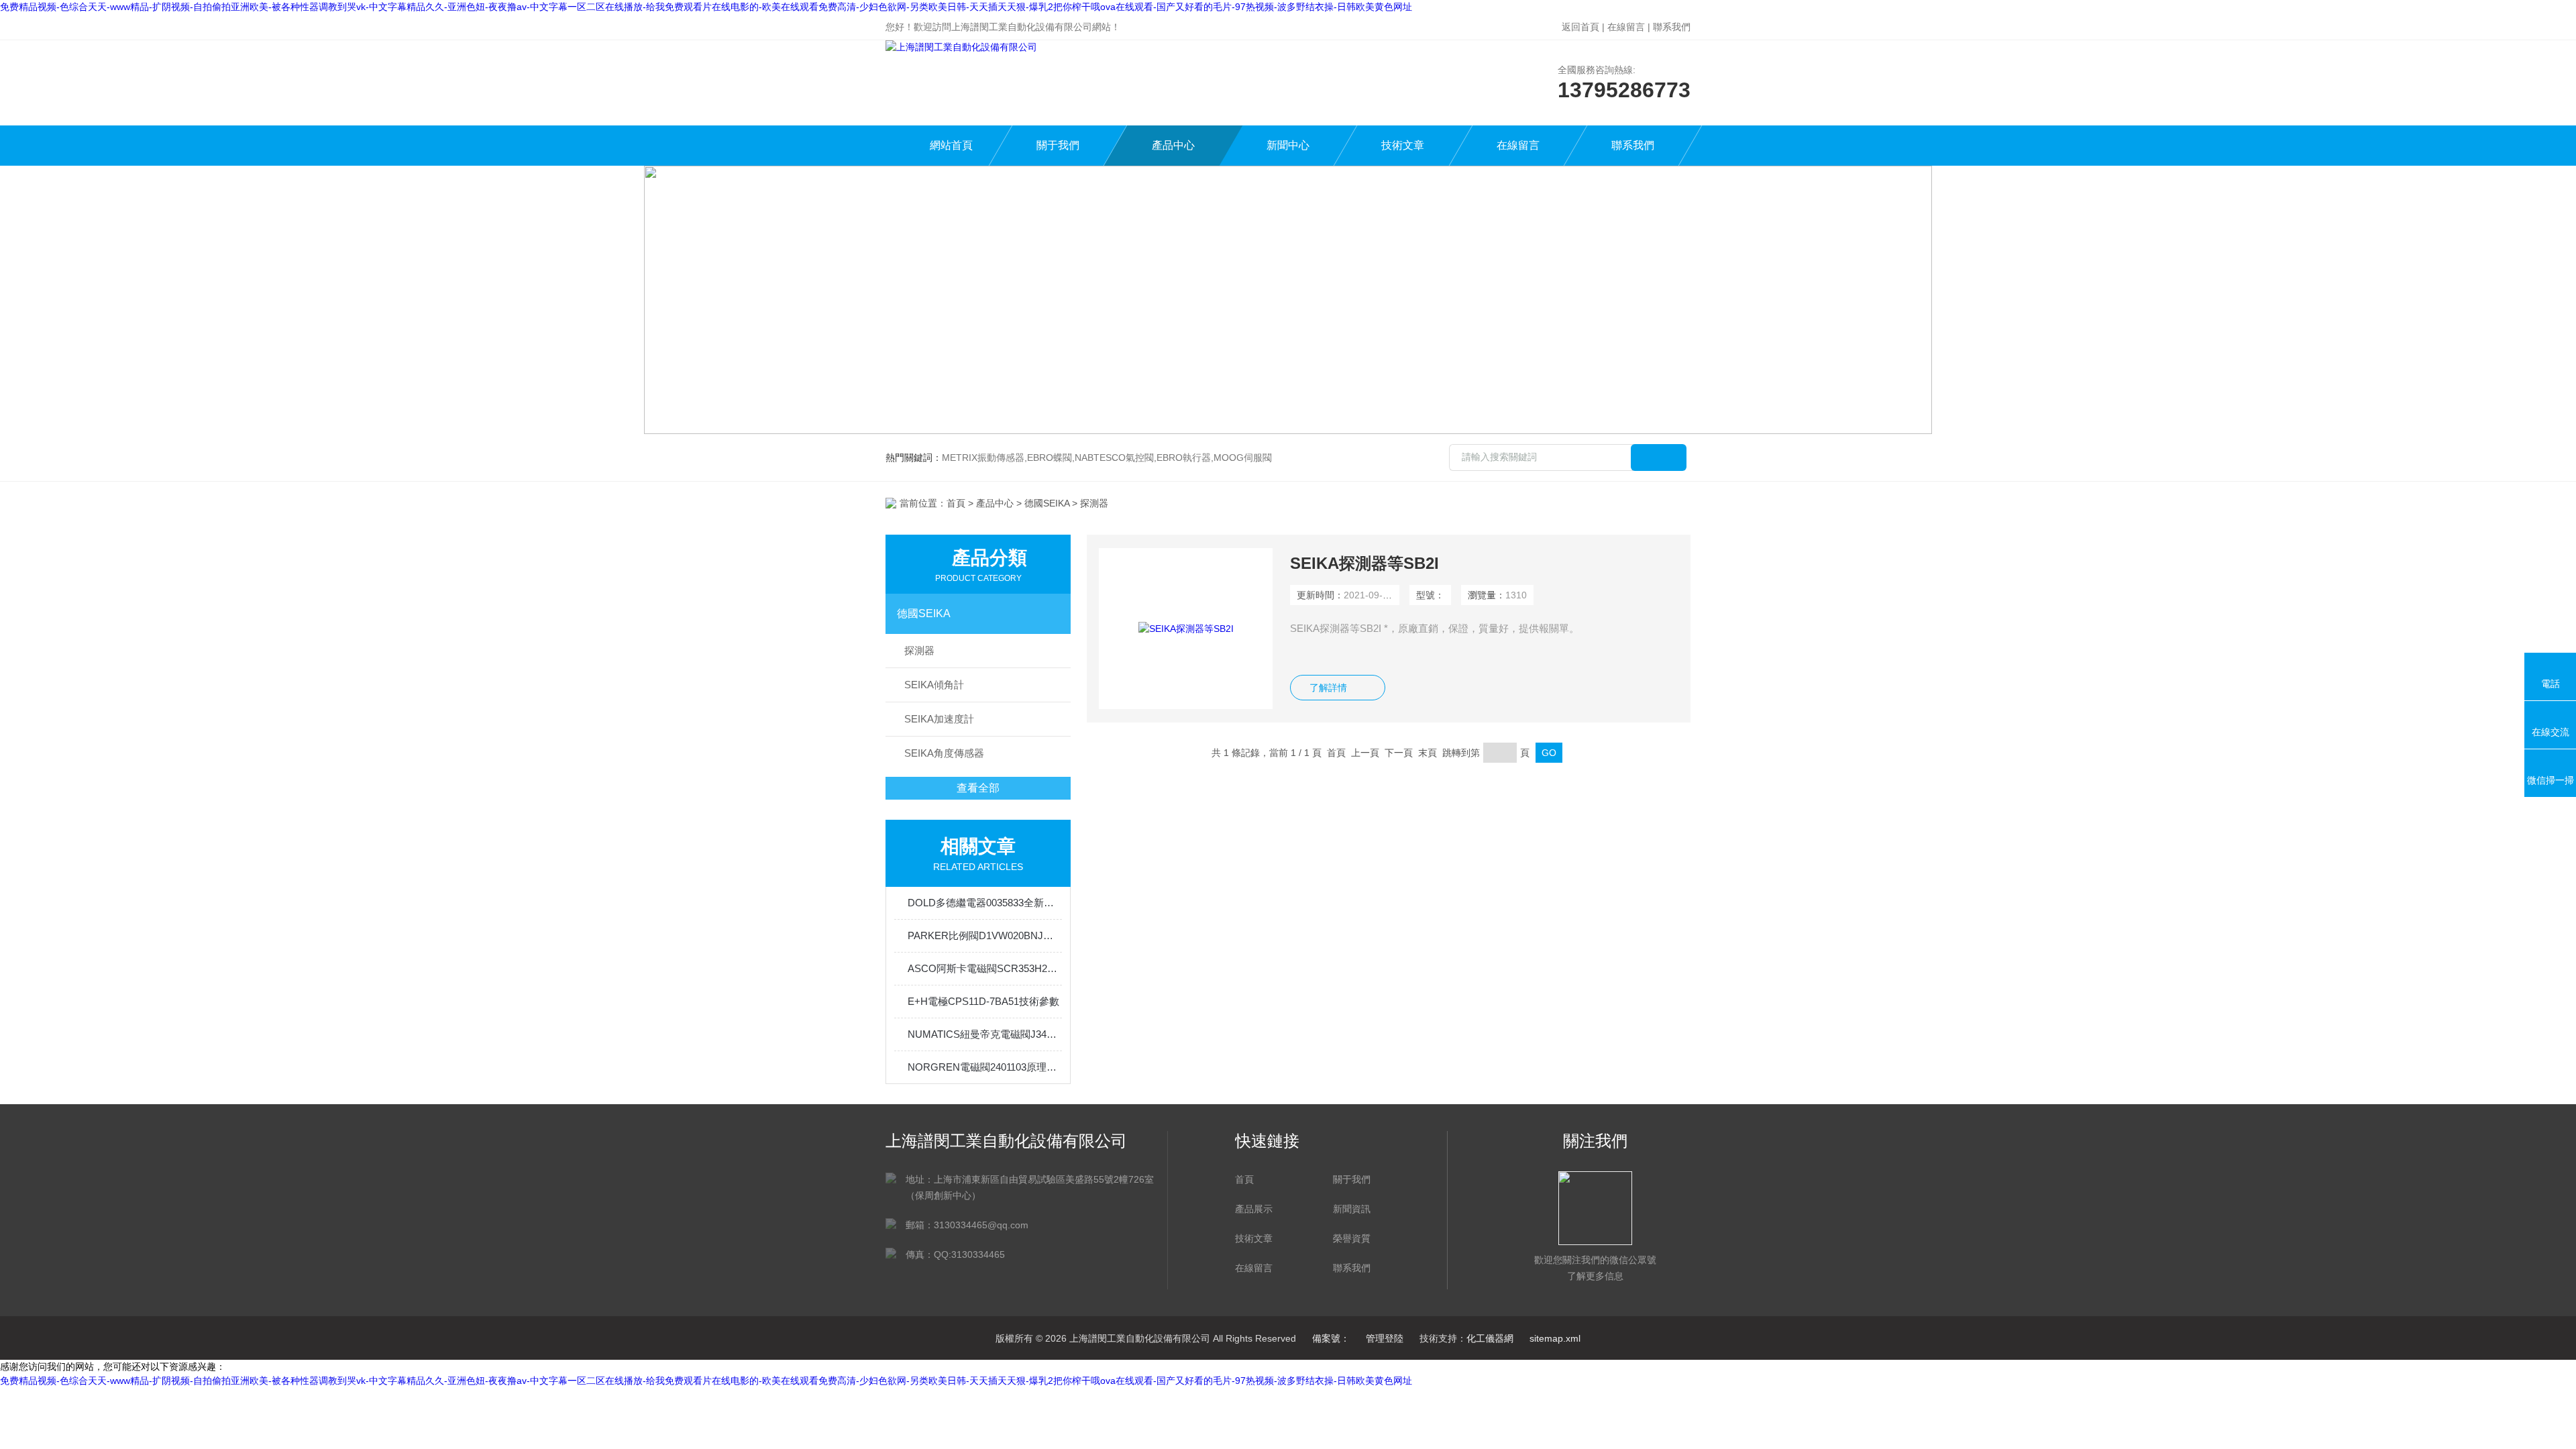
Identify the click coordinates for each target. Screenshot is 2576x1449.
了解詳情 (1328, 688)
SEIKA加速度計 (939, 719)
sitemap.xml (1555, 1338)
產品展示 (1254, 1209)
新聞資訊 (1352, 1209)
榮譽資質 (1352, 1238)
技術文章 (1403, 145)
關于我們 (1058, 145)
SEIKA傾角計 (934, 685)
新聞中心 (1288, 145)
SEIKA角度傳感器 (944, 753)
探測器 (919, 650)
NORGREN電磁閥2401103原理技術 (985, 1067)
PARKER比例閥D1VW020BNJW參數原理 (985, 935)
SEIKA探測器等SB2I (1364, 563)
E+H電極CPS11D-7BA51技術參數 (983, 1001)
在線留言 (1626, 27)
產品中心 (1173, 145)
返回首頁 (1580, 27)
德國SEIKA (1047, 503)
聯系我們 (1672, 27)
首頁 (956, 503)
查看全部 (978, 788)
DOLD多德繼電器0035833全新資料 (985, 903)
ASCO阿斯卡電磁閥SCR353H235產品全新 (985, 968)
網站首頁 (951, 145)
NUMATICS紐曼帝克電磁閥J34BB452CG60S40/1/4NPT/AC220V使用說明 (985, 1034)
